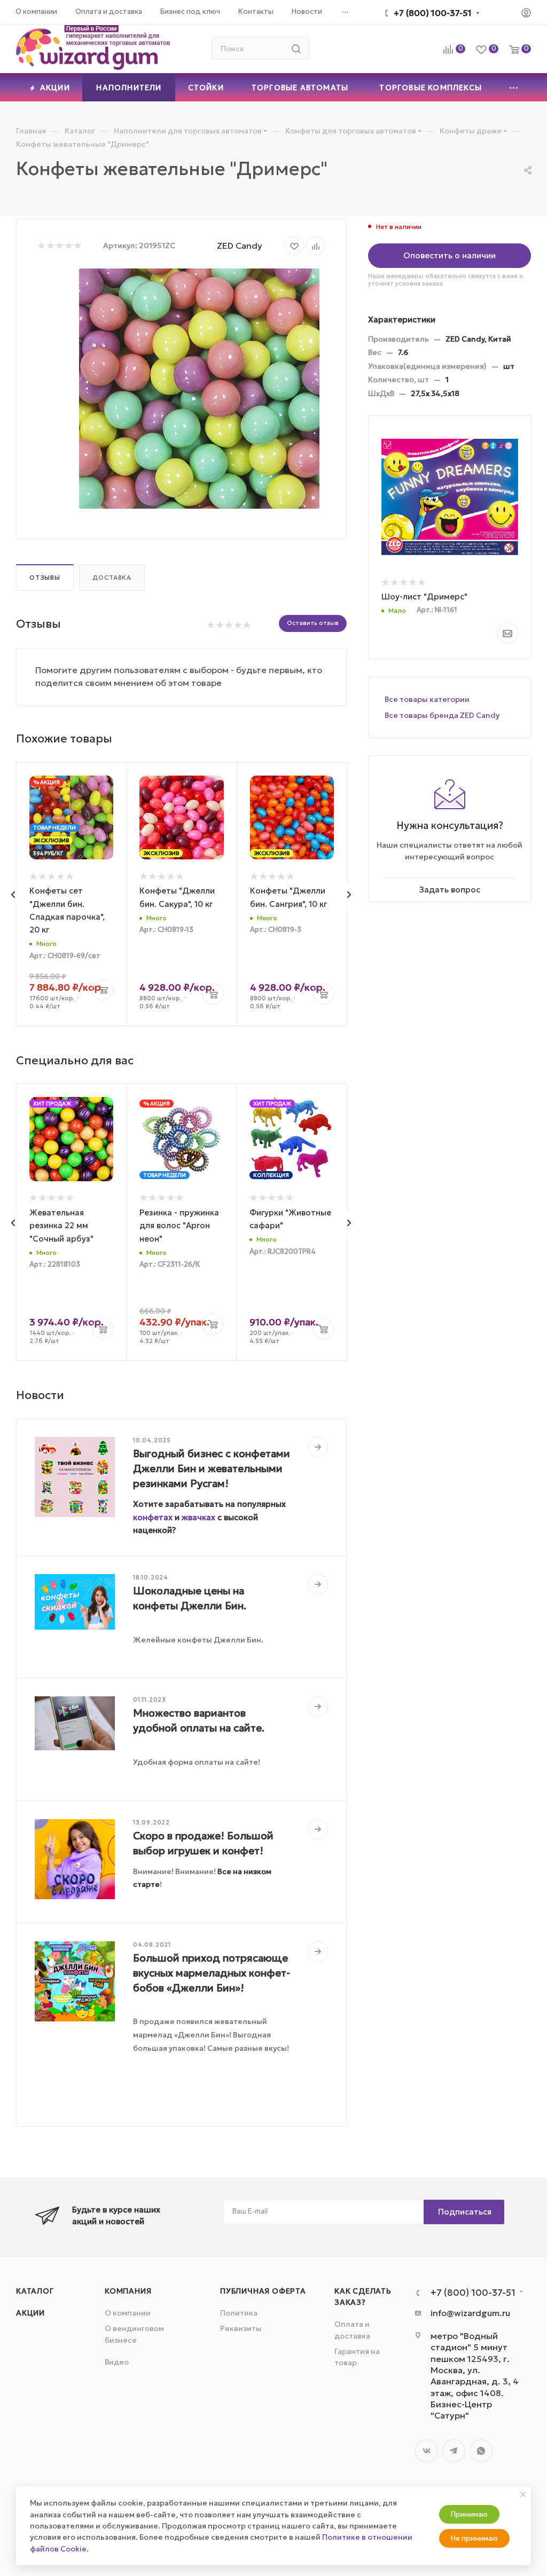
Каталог (35, 2291)
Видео (117, 2362)
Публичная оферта (263, 2291)
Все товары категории (427, 699)
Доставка (112, 578)
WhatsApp (481, 2451)
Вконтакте (427, 2451)
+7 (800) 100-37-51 (433, 13)
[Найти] (296, 49)
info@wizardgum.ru (470, 2313)
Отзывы (45, 578)
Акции (30, 2313)
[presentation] (13, 895)
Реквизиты (241, 2328)
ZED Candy (240, 246)
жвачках (198, 1517)
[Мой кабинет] (526, 14)
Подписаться (465, 2212)
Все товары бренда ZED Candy (442, 715)
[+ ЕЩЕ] (514, 87)
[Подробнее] (318, 1447)
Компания (128, 2291)
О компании (128, 2313)
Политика (239, 2313)
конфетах (153, 1517)
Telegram (454, 2451)
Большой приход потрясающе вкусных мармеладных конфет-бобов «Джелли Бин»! (212, 1973)
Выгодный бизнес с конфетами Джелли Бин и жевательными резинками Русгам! (212, 1468)
